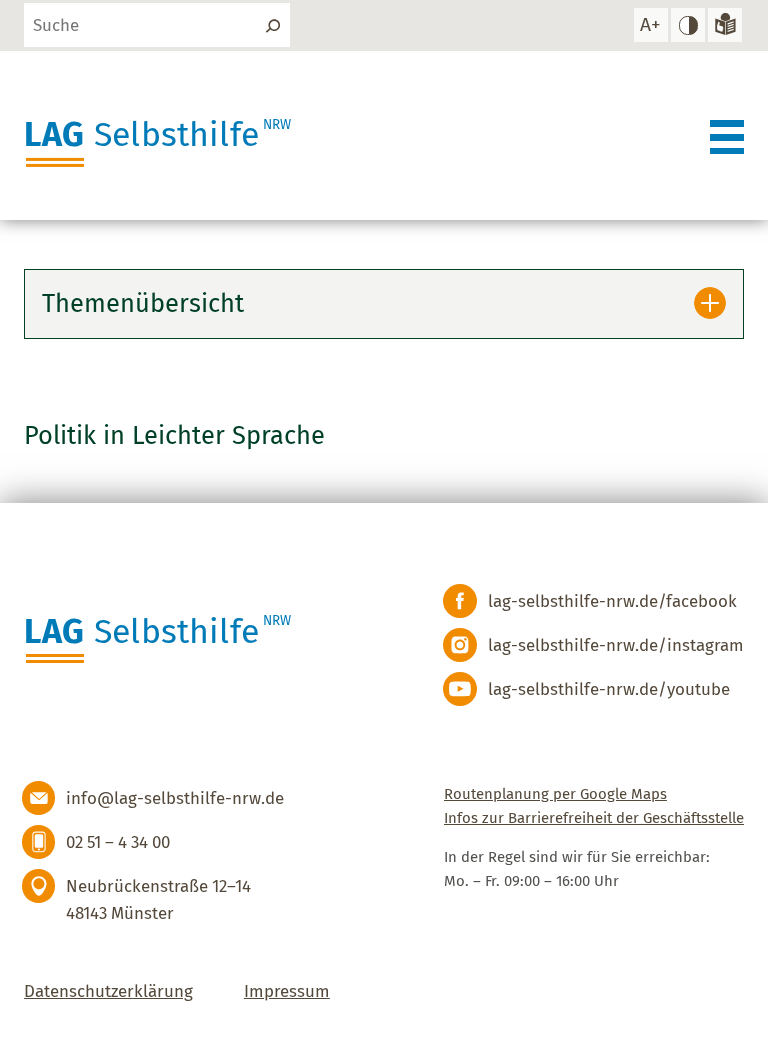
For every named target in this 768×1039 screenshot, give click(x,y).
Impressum (287, 991)
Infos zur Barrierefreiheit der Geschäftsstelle (594, 818)
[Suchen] (273, 25)
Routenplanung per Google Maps (555, 794)
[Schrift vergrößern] (651, 25)
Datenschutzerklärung (108, 991)
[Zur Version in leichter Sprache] (725, 25)
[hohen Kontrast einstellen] (688, 25)
